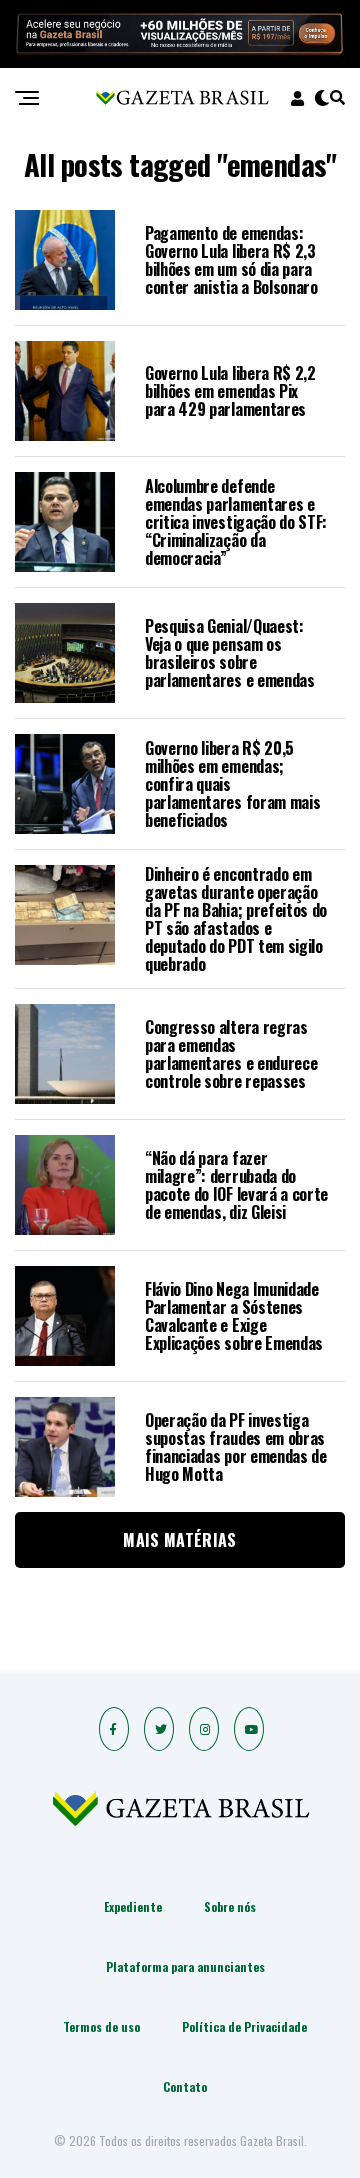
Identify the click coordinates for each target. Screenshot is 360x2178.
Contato (185, 2086)
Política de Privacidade (244, 2026)
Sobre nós (230, 1906)
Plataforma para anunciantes (185, 1966)
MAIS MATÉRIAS (179, 1540)
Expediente (133, 1906)
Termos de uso (101, 2026)
